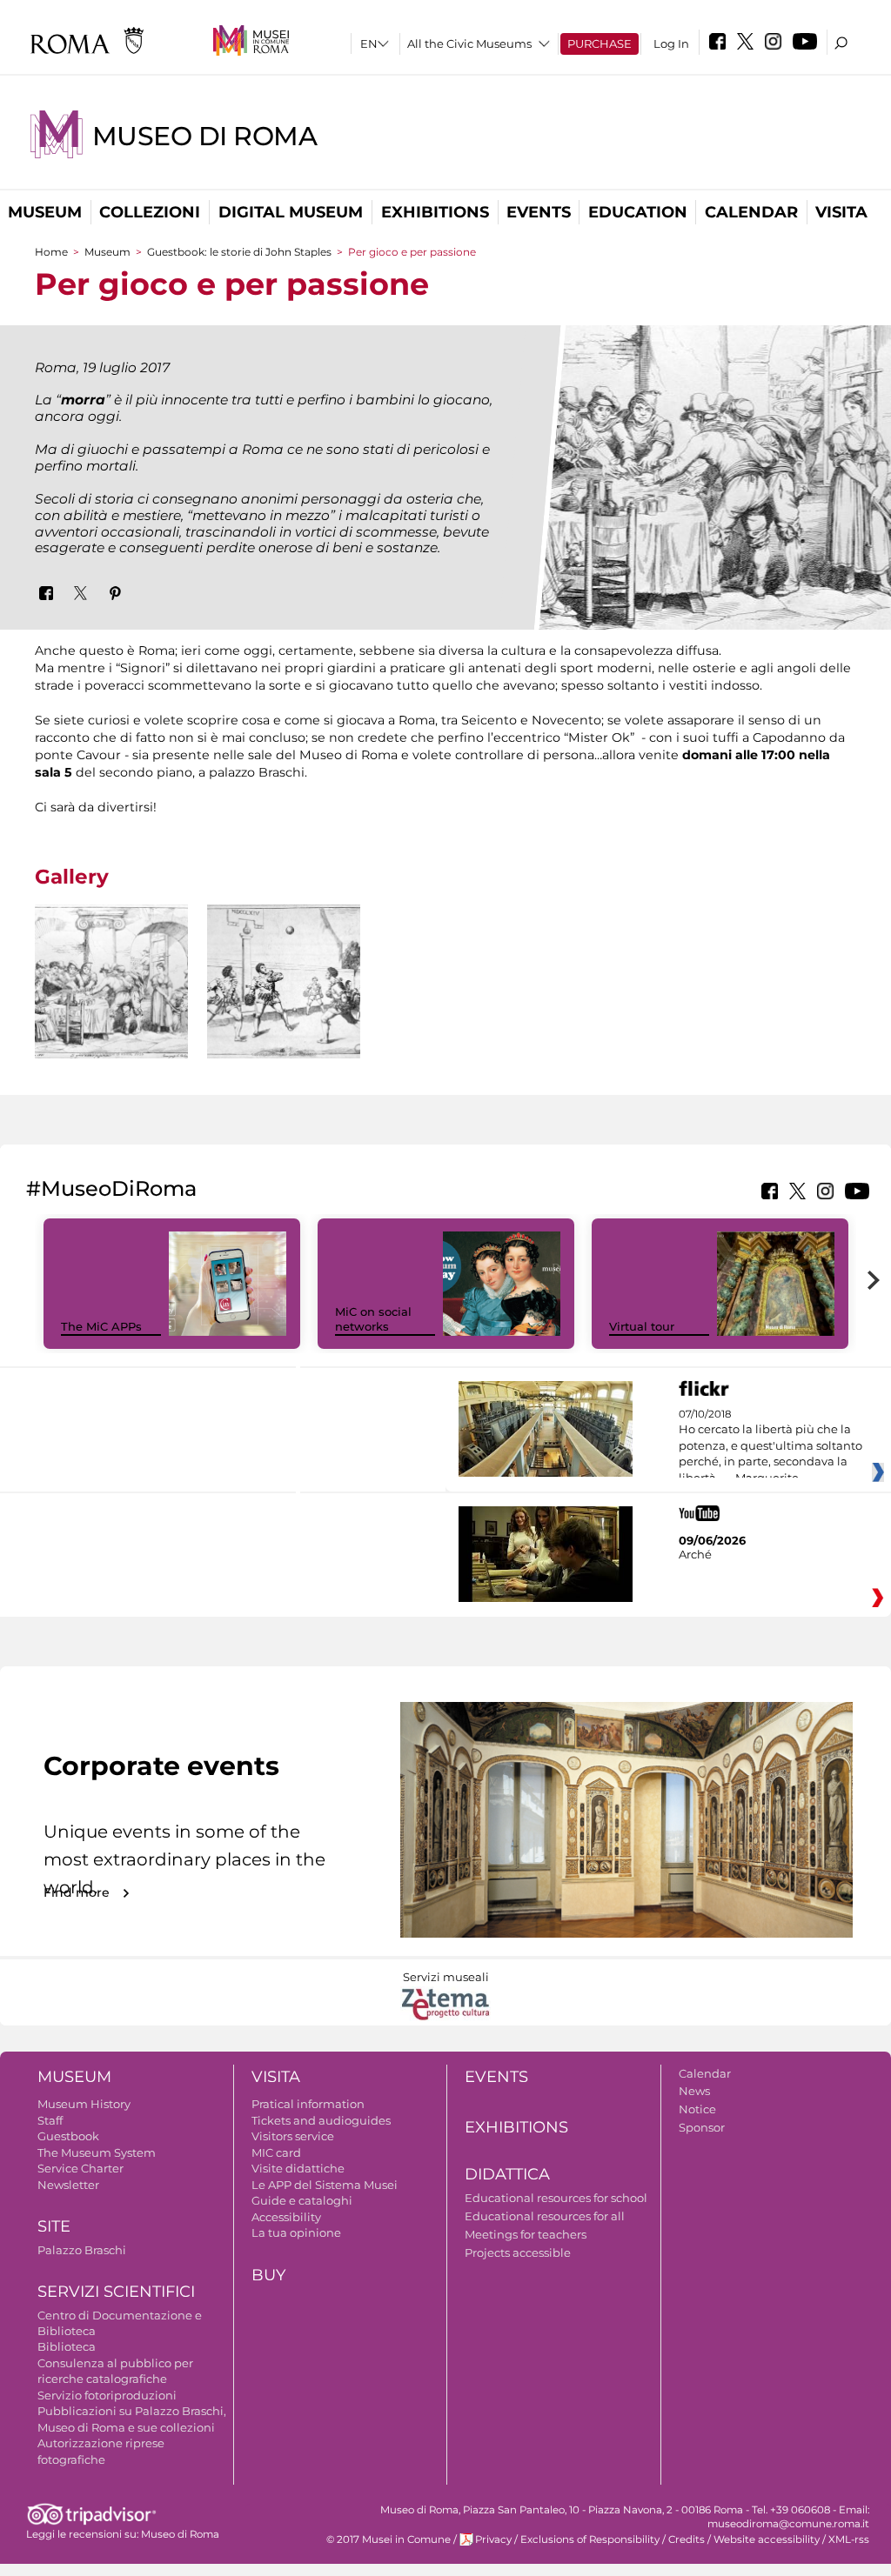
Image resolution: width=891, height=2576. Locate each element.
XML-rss (849, 2539)
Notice (697, 2109)
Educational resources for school (556, 2198)
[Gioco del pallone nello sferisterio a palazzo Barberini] (284, 981)
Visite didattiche (298, 2168)
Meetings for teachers (526, 2234)
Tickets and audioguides (321, 2120)
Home (51, 252)
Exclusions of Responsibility (590, 2539)
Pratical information (308, 2104)
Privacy (493, 2539)
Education (638, 212)
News (694, 2091)
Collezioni (150, 212)
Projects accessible (518, 2252)
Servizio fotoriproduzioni (107, 2395)
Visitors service (293, 2136)
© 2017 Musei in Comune (389, 2539)
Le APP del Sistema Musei (325, 2185)
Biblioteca (67, 2346)
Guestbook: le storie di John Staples (239, 252)
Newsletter (68, 2185)
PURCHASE (600, 43)
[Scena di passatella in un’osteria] (111, 981)
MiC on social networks (373, 1319)
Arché (695, 1554)
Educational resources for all (545, 2216)
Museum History (84, 2104)
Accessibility (286, 2217)
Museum (45, 212)
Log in (671, 43)
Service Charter (80, 2168)
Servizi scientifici (116, 2292)
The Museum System (97, 2152)
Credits (687, 2539)
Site (54, 2226)
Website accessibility (767, 2539)
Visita (841, 212)
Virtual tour (642, 1326)
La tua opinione (296, 2232)
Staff (50, 2120)
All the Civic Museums (469, 43)
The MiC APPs (101, 1326)
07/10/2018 (770, 1446)
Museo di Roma (204, 136)
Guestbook (68, 2136)
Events (539, 212)
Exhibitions (435, 212)
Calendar (751, 212)
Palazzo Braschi (82, 2250)
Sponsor (702, 2127)
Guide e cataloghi (302, 2200)
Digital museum (291, 212)
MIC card (276, 2152)
